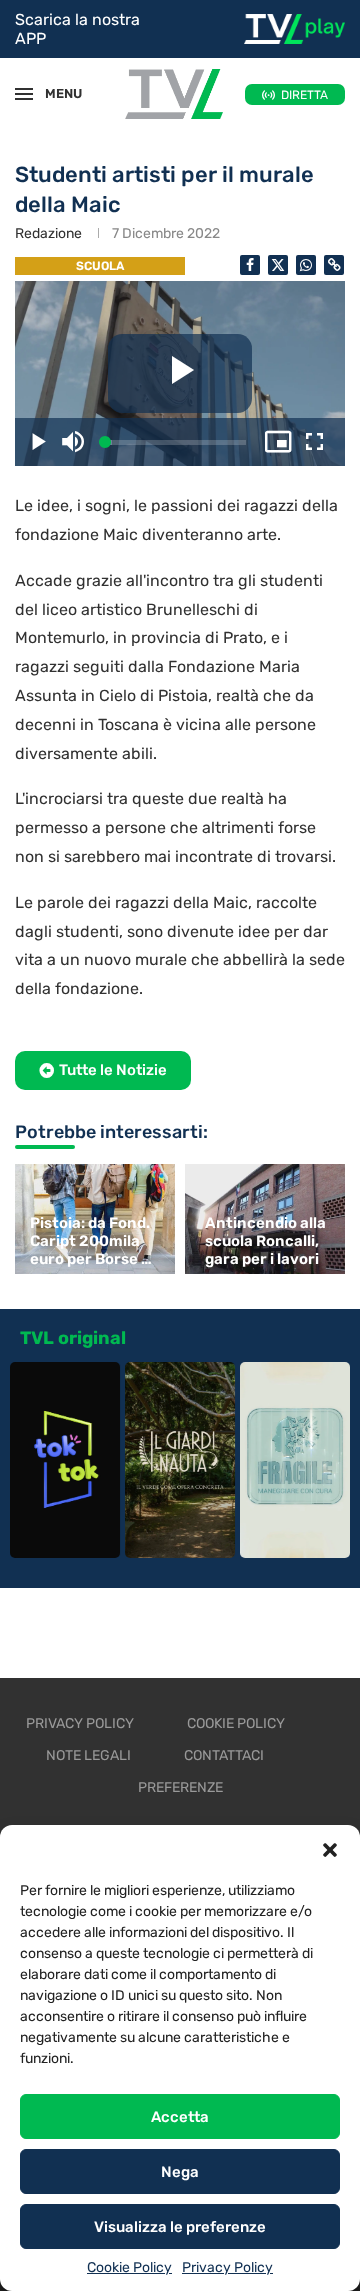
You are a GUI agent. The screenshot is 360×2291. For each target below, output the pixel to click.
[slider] (175, 442)
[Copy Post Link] (334, 265)
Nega (180, 2172)
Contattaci (224, 1755)
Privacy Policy (227, 2267)
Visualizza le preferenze (180, 2227)
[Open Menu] (24, 94)
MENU (54, 93)
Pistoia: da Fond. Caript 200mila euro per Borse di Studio (92, 1241)
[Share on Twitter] (278, 265)
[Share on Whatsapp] (306, 265)
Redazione (48, 233)
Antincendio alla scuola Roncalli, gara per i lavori (265, 1241)
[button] (330, 1850)
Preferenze (180, 1787)
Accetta (180, 2117)
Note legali (88, 1755)
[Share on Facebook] (250, 265)
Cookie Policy (129, 2267)
